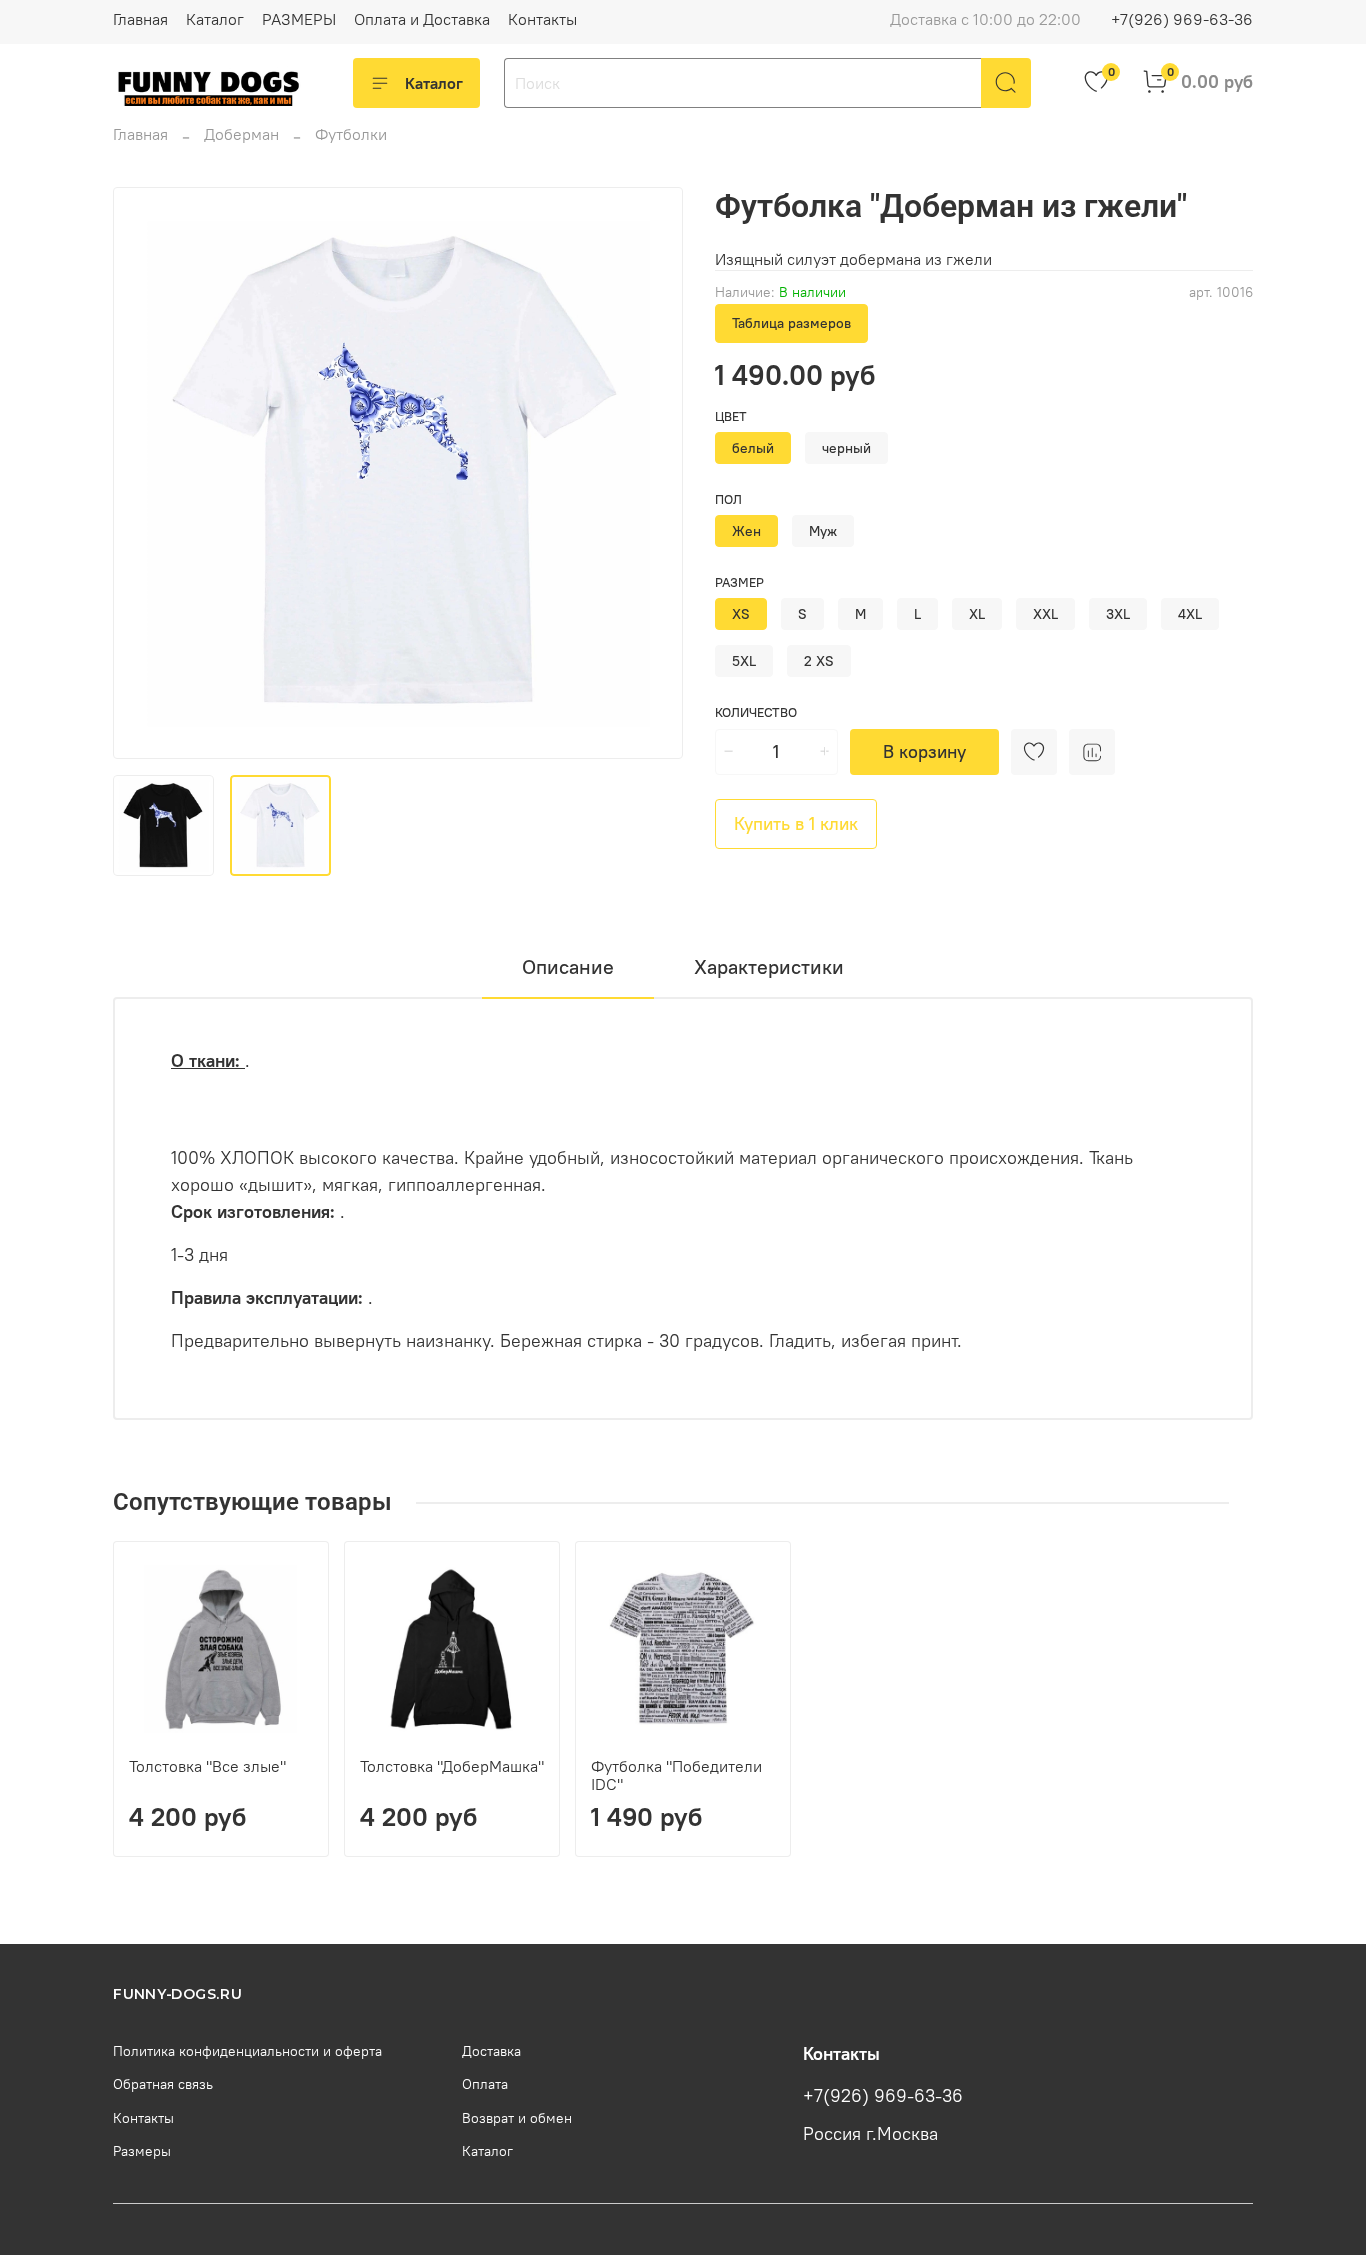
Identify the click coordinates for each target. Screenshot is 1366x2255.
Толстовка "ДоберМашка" (452, 1766)
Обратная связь (163, 2084)
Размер (739, 582)
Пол (728, 499)
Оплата (485, 2084)
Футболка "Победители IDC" (676, 1775)
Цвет (731, 416)
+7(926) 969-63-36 (1182, 19)
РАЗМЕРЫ (299, 19)
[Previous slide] (145, 473)
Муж (823, 531)
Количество (756, 712)
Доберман (241, 134)
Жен (746, 531)
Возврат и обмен (517, 2118)
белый (753, 448)
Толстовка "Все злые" (207, 1766)
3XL (1118, 614)
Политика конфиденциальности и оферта (247, 2051)
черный (846, 448)
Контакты (542, 19)
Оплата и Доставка (422, 19)
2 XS (819, 661)
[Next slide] (651, 473)
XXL (1045, 614)
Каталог (215, 19)
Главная (140, 19)
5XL (744, 661)
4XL (1190, 614)
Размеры (142, 2151)
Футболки (351, 134)
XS (741, 614)
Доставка (491, 2051)
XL (977, 614)
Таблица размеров (791, 323)
